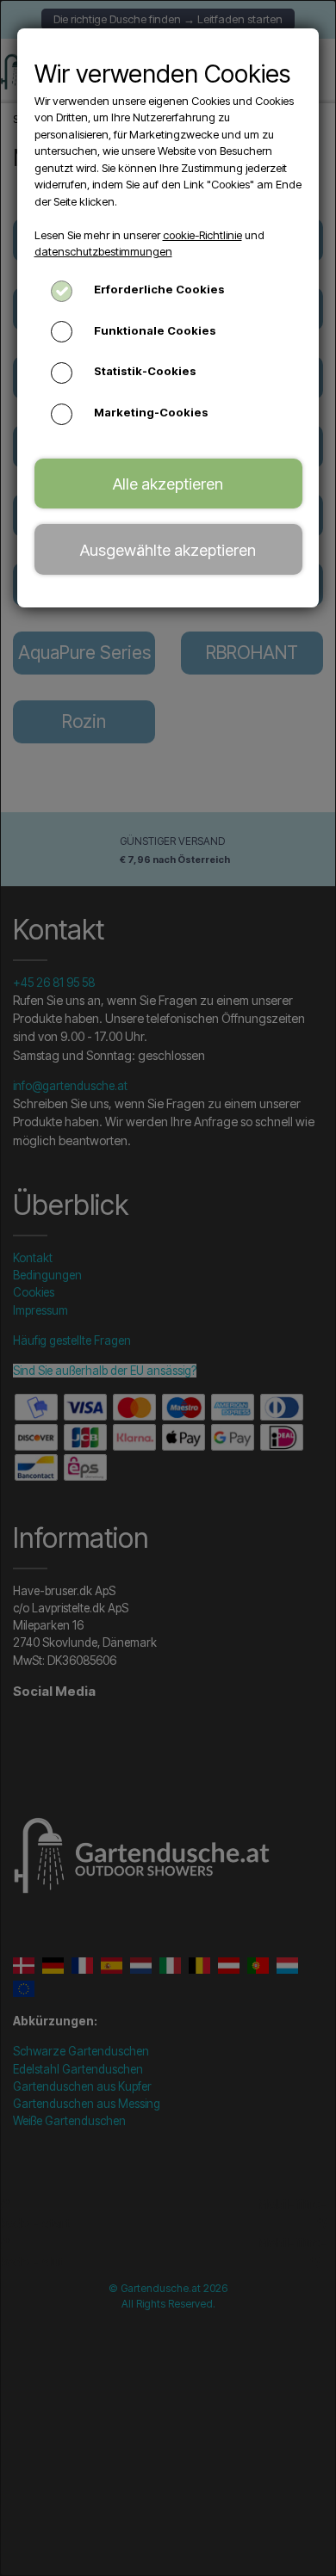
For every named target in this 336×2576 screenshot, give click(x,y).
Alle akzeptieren (168, 484)
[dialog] (168, 1288)
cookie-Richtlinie (202, 235)
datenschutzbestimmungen (103, 251)
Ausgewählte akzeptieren (168, 550)
